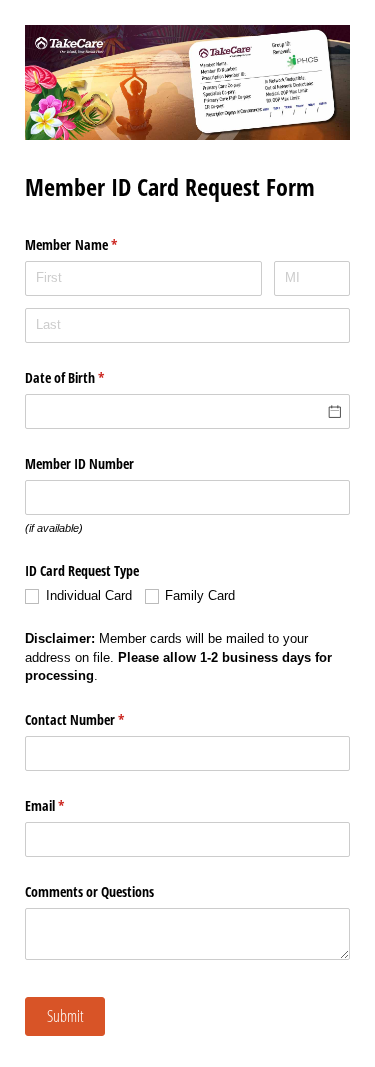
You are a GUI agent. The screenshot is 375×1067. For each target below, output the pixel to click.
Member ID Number (79, 463)
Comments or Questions (89, 891)
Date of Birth (88, 377)
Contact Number (98, 719)
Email (68, 805)
